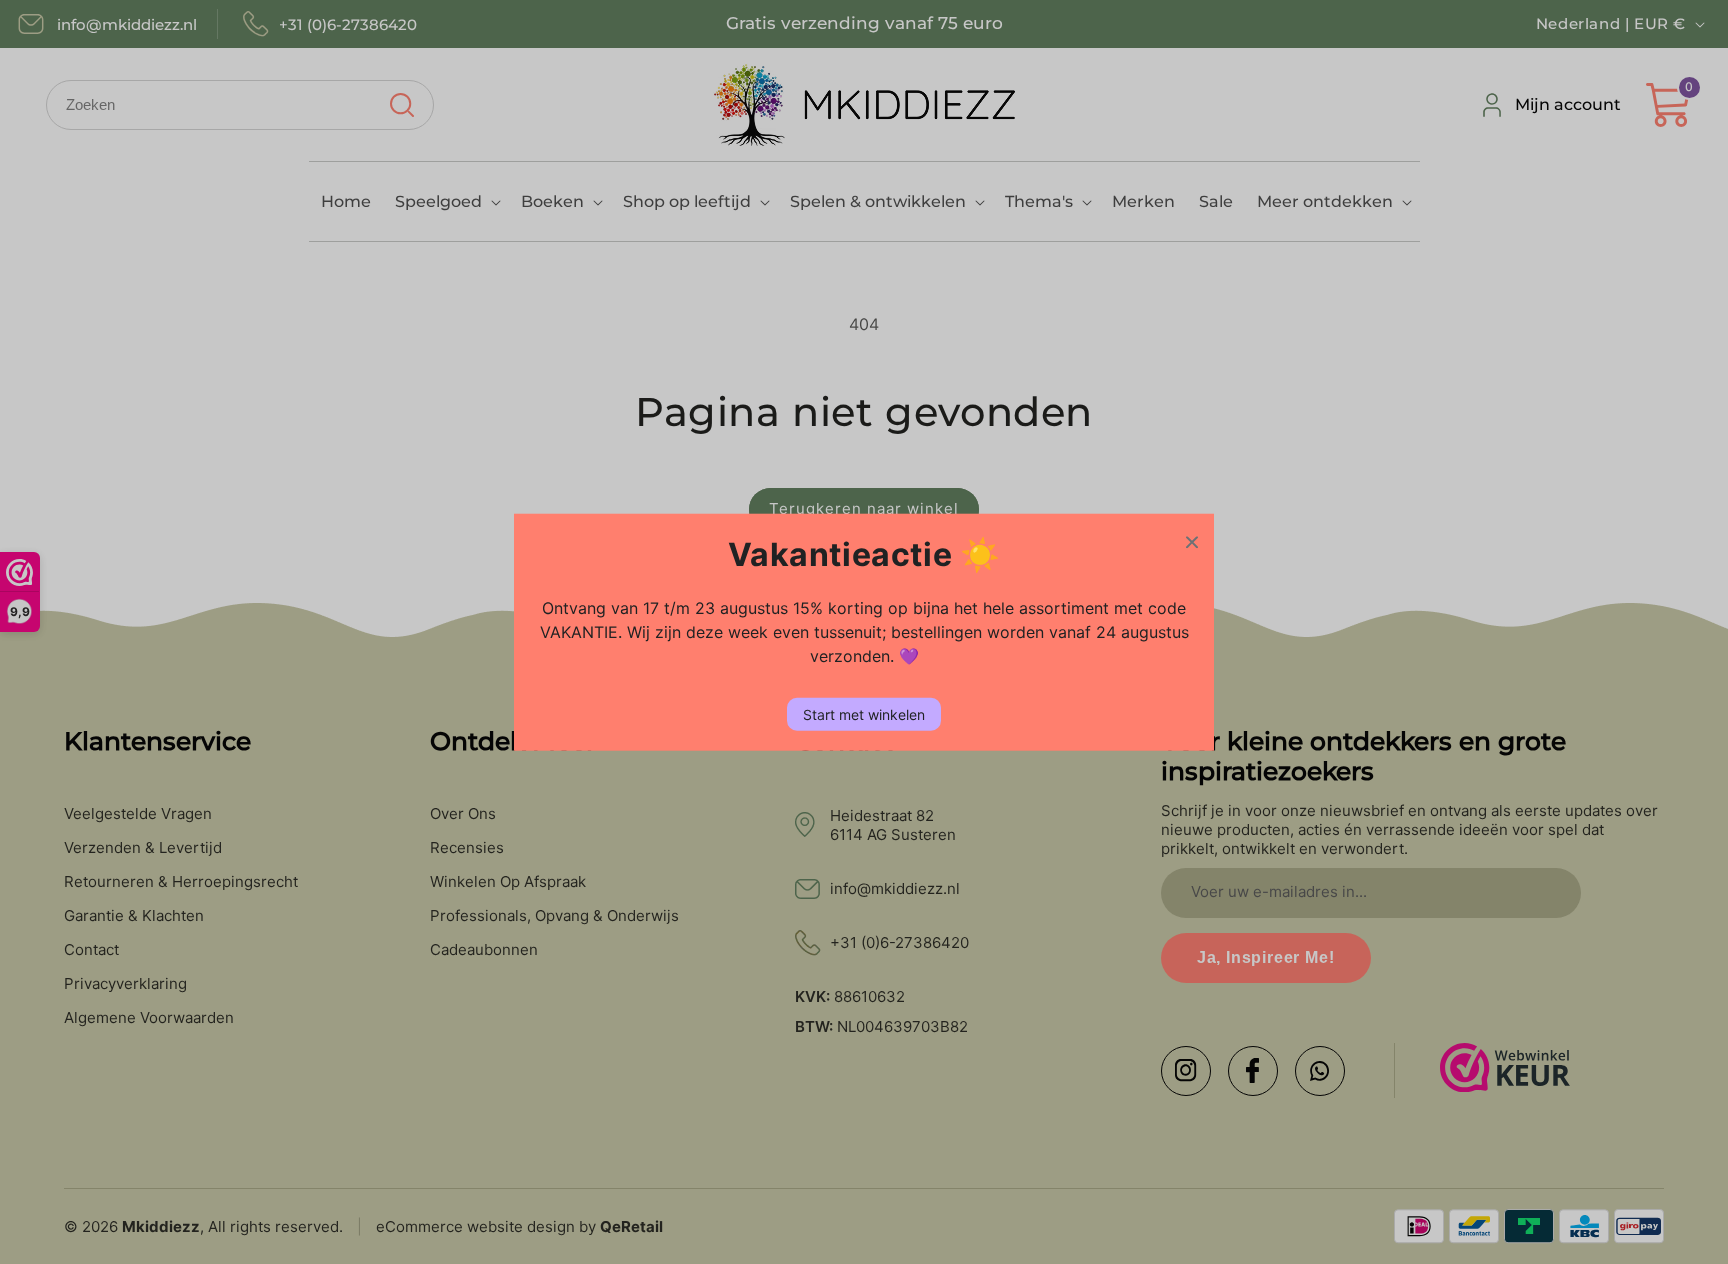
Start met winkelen (864, 713)
